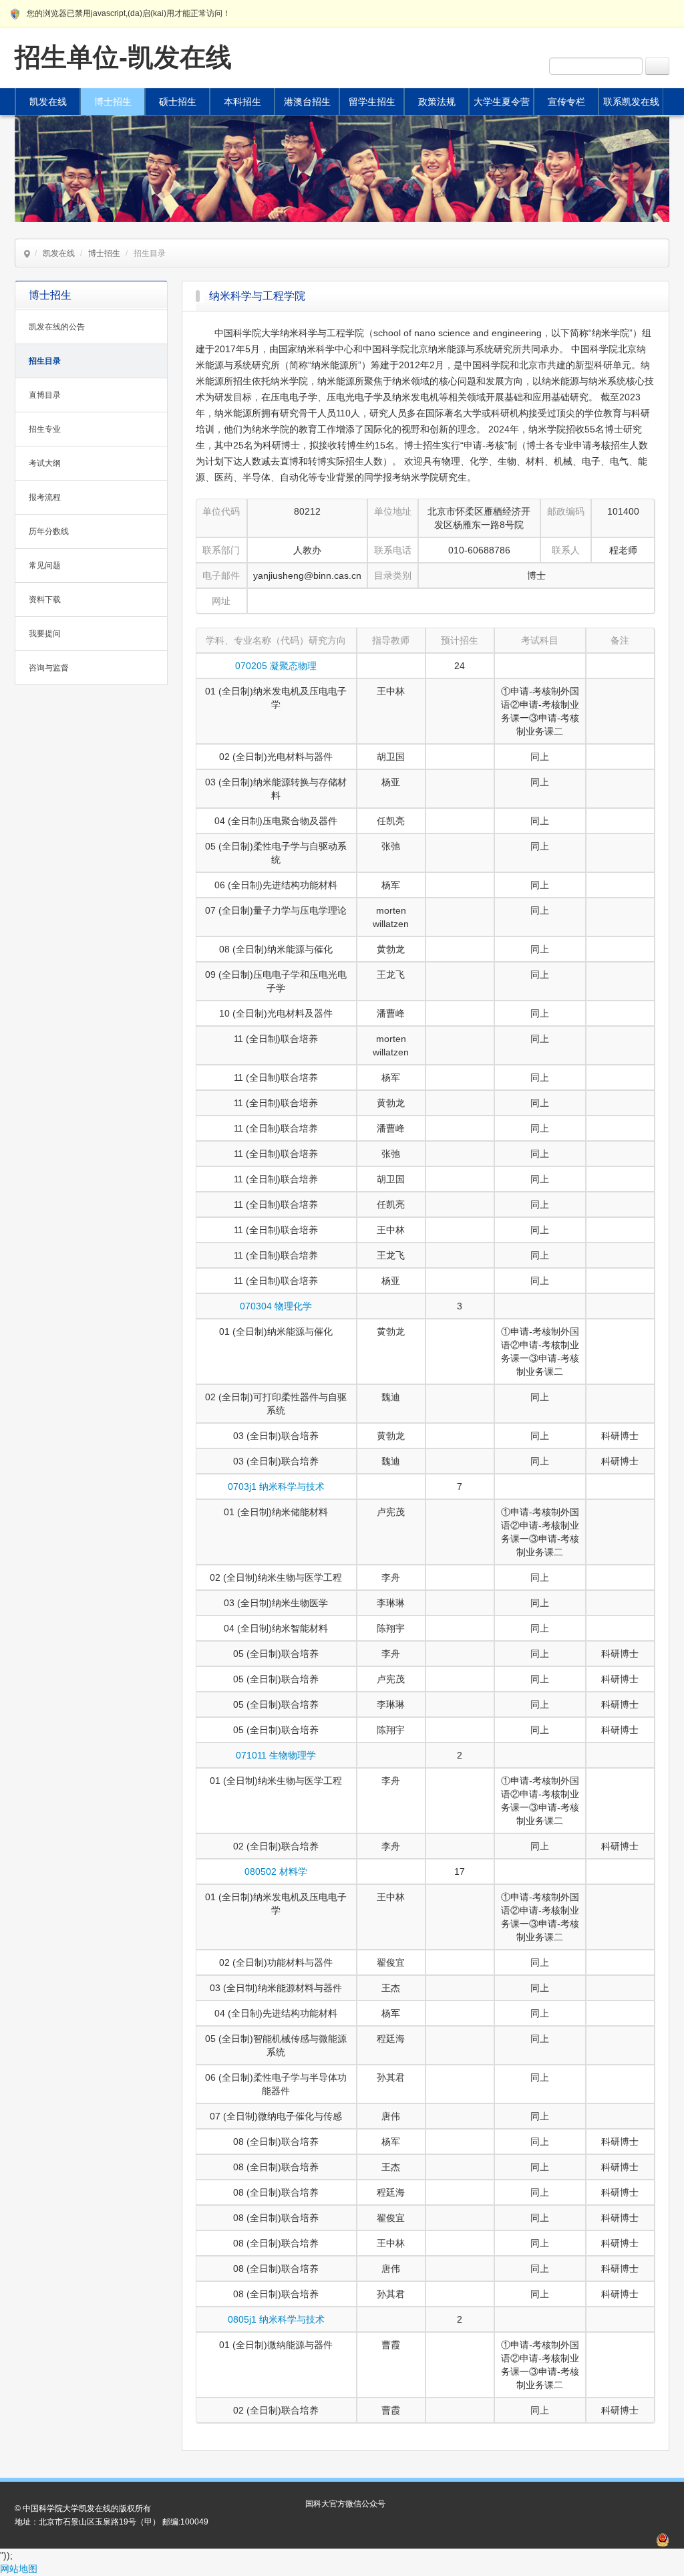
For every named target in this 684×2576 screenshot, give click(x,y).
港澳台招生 (307, 102)
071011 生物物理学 (276, 1755)
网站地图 (19, 2569)
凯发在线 (48, 102)
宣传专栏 (566, 102)
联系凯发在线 (631, 102)
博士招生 (113, 102)
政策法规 (437, 102)
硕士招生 (178, 102)
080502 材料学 (276, 1872)
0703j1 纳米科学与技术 (276, 1487)
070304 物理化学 (276, 1306)
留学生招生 (372, 102)
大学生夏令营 (502, 102)
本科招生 (242, 102)
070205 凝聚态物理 (276, 666)
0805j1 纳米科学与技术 (276, 2319)
